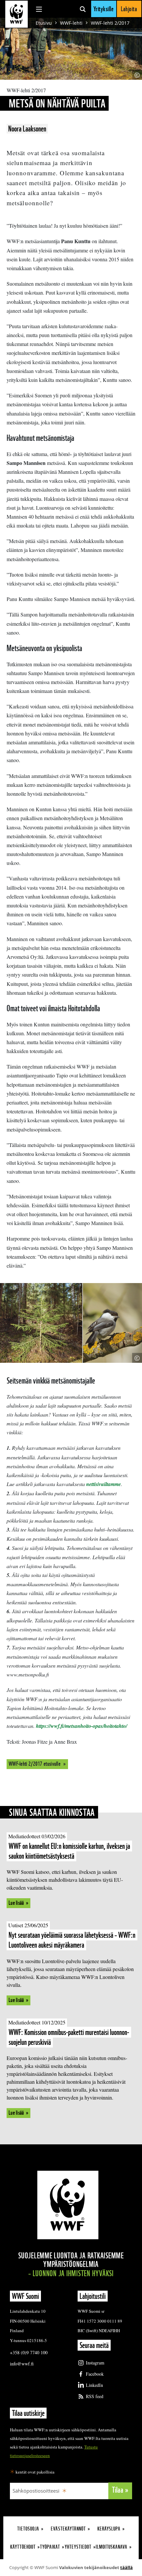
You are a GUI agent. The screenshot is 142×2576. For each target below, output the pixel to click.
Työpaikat (50, 2547)
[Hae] (83, 9)
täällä (126, 2567)
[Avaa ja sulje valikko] (39, 9)
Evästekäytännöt (68, 2529)
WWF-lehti (71, 23)
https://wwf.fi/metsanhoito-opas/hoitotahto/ (82, 1726)
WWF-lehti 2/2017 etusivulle (35, 1764)
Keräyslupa (109, 2529)
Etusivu (44, 23)
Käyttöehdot (23, 2547)
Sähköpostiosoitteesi (36, 2491)
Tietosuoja (28, 2529)
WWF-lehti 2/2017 (110, 23)
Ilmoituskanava (112, 2547)
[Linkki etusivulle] (17, 14)
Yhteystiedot (78, 2547)
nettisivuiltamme (104, 1484)
